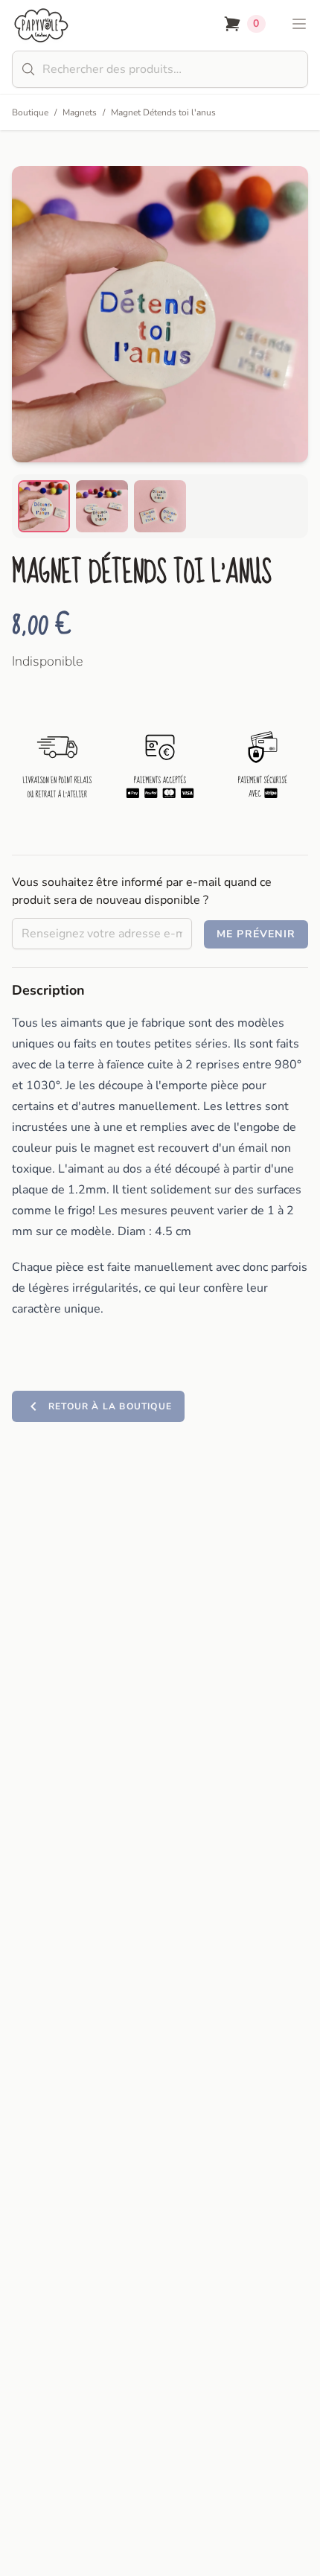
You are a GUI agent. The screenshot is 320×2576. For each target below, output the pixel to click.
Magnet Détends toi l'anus (163, 112)
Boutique (30, 112)
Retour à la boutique (110, 1406)
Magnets (80, 112)
